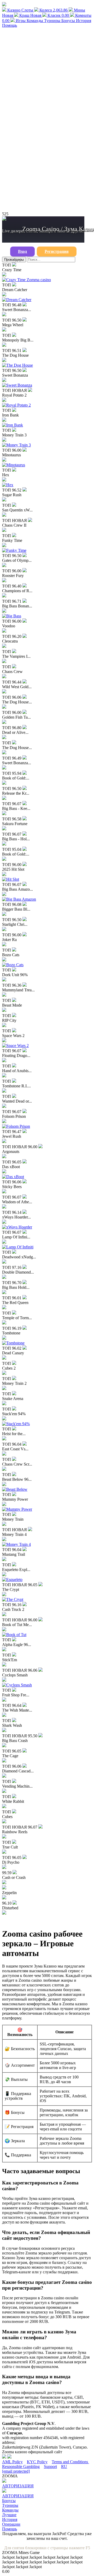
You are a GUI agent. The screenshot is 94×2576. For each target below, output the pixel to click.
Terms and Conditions (70, 2462)
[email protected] (16, 2471)
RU (64, 2467)
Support (50, 2467)
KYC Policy (37, 2462)
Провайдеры (14, 260)
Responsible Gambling (21, 2467)
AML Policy (12, 2462)
